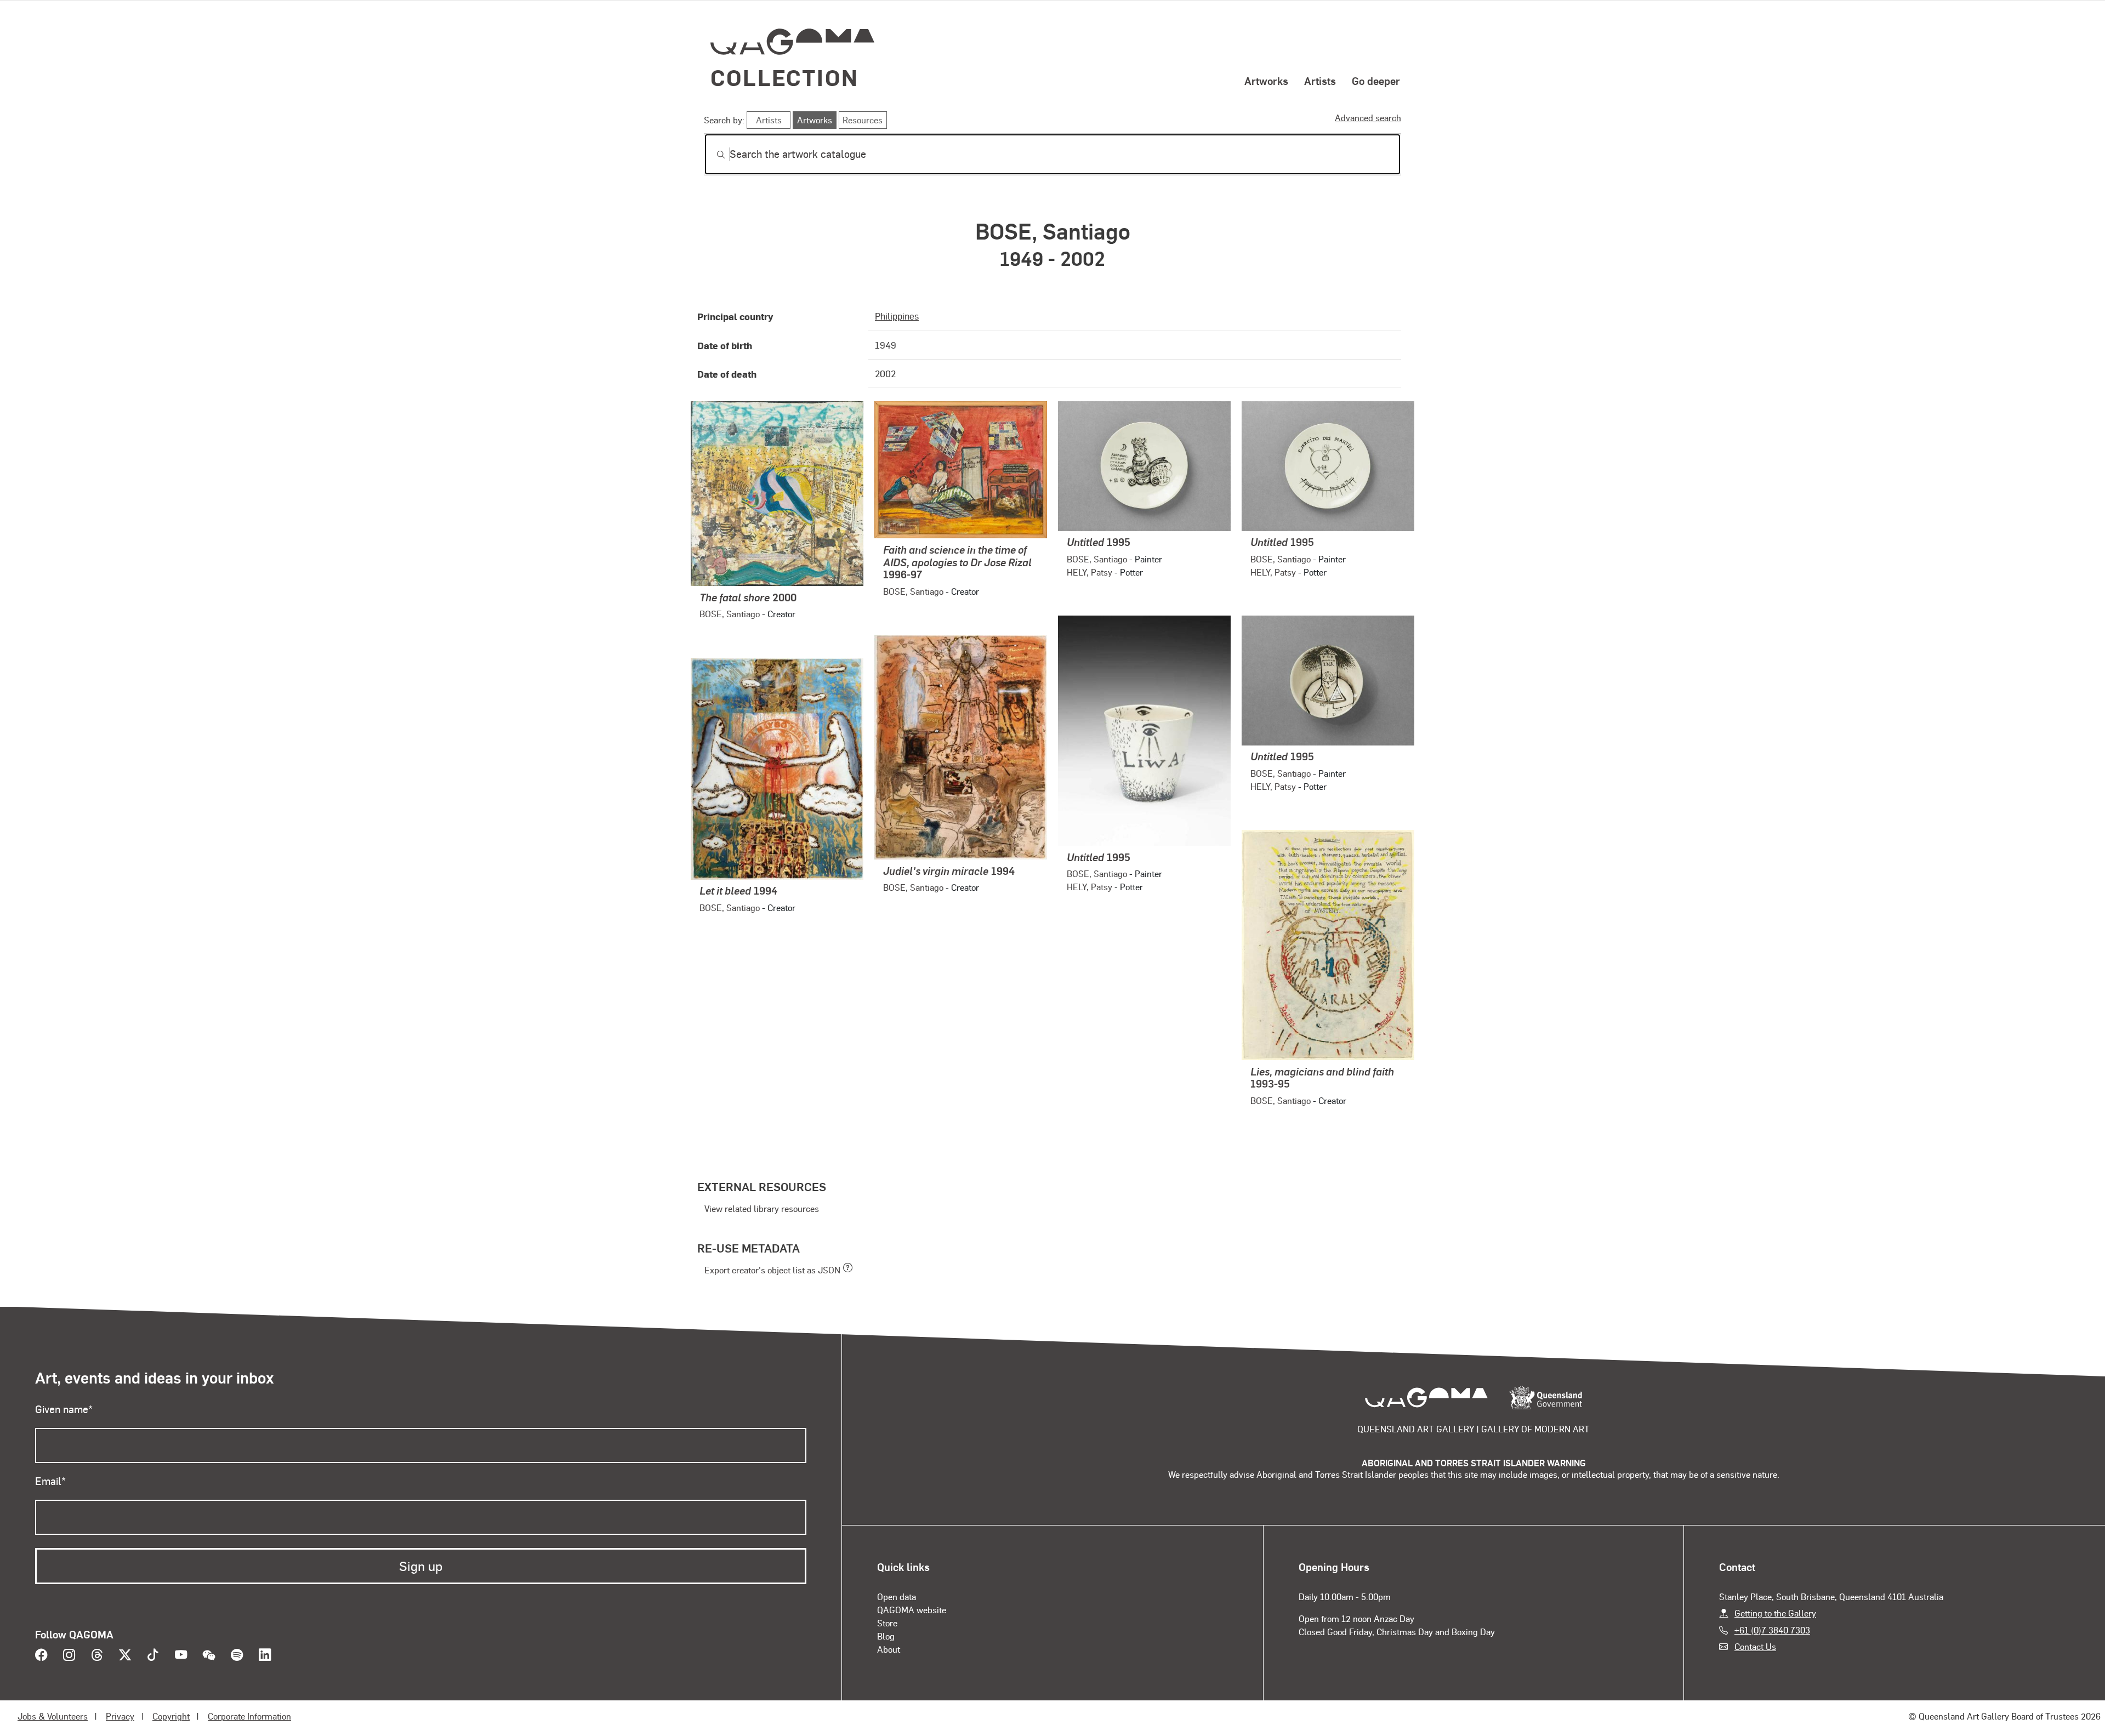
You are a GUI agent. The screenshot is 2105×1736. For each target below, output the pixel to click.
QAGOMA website (912, 1610)
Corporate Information (249, 1716)
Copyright (171, 1716)
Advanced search (1368, 118)
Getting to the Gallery (1775, 1613)
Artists (1320, 81)
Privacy (120, 1716)
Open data (897, 1596)
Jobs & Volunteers (53, 1716)
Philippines (897, 316)
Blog (886, 1636)
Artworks (1266, 81)
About (889, 1649)
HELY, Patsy (1090, 572)
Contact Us (1755, 1646)
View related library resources (762, 1208)
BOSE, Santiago (730, 614)
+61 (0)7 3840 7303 (1772, 1630)
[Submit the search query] (712, 155)
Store (887, 1623)
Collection (784, 77)
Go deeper (1376, 81)
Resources (863, 120)
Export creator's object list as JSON (772, 1270)
